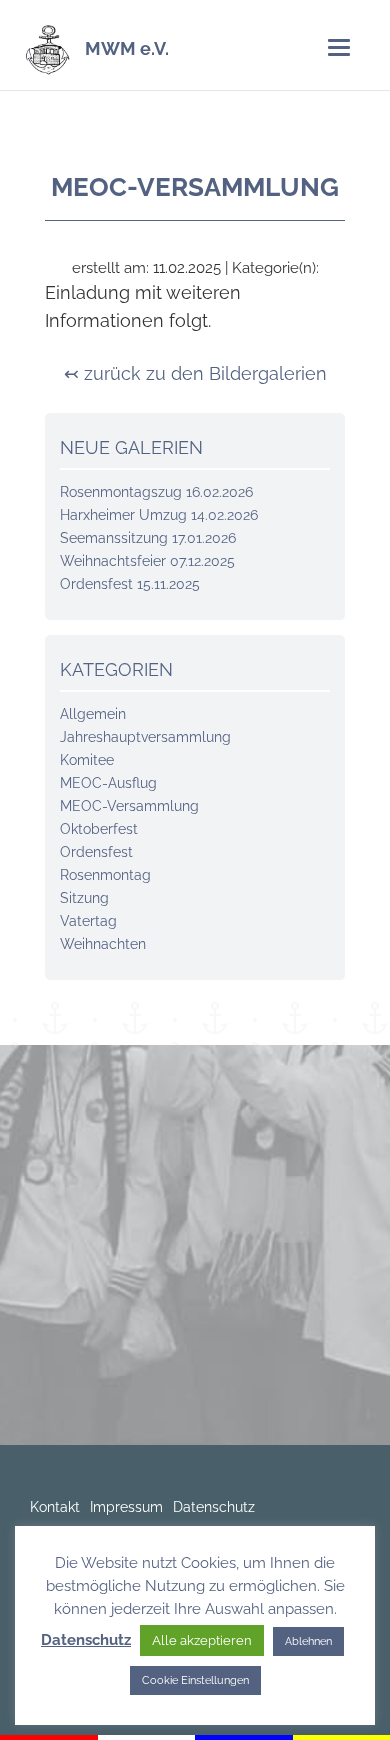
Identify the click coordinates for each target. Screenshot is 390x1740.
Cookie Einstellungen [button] (195, 1680)
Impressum (126, 1507)
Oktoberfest (99, 829)
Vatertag (88, 921)
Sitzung (84, 898)
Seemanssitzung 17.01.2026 (148, 538)
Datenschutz (214, 1507)
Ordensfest (96, 852)
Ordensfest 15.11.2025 (130, 584)
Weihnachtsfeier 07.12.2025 (147, 561)
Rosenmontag (105, 875)
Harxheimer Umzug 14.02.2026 (159, 515)
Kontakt (55, 1507)
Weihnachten (103, 944)
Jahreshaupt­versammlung (145, 737)
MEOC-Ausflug (108, 783)
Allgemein (93, 714)
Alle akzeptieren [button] (202, 1640)
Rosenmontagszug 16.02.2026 (156, 492)
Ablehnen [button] (308, 1641)
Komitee (87, 760)
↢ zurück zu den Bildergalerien (195, 373)
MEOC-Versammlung (129, 806)
